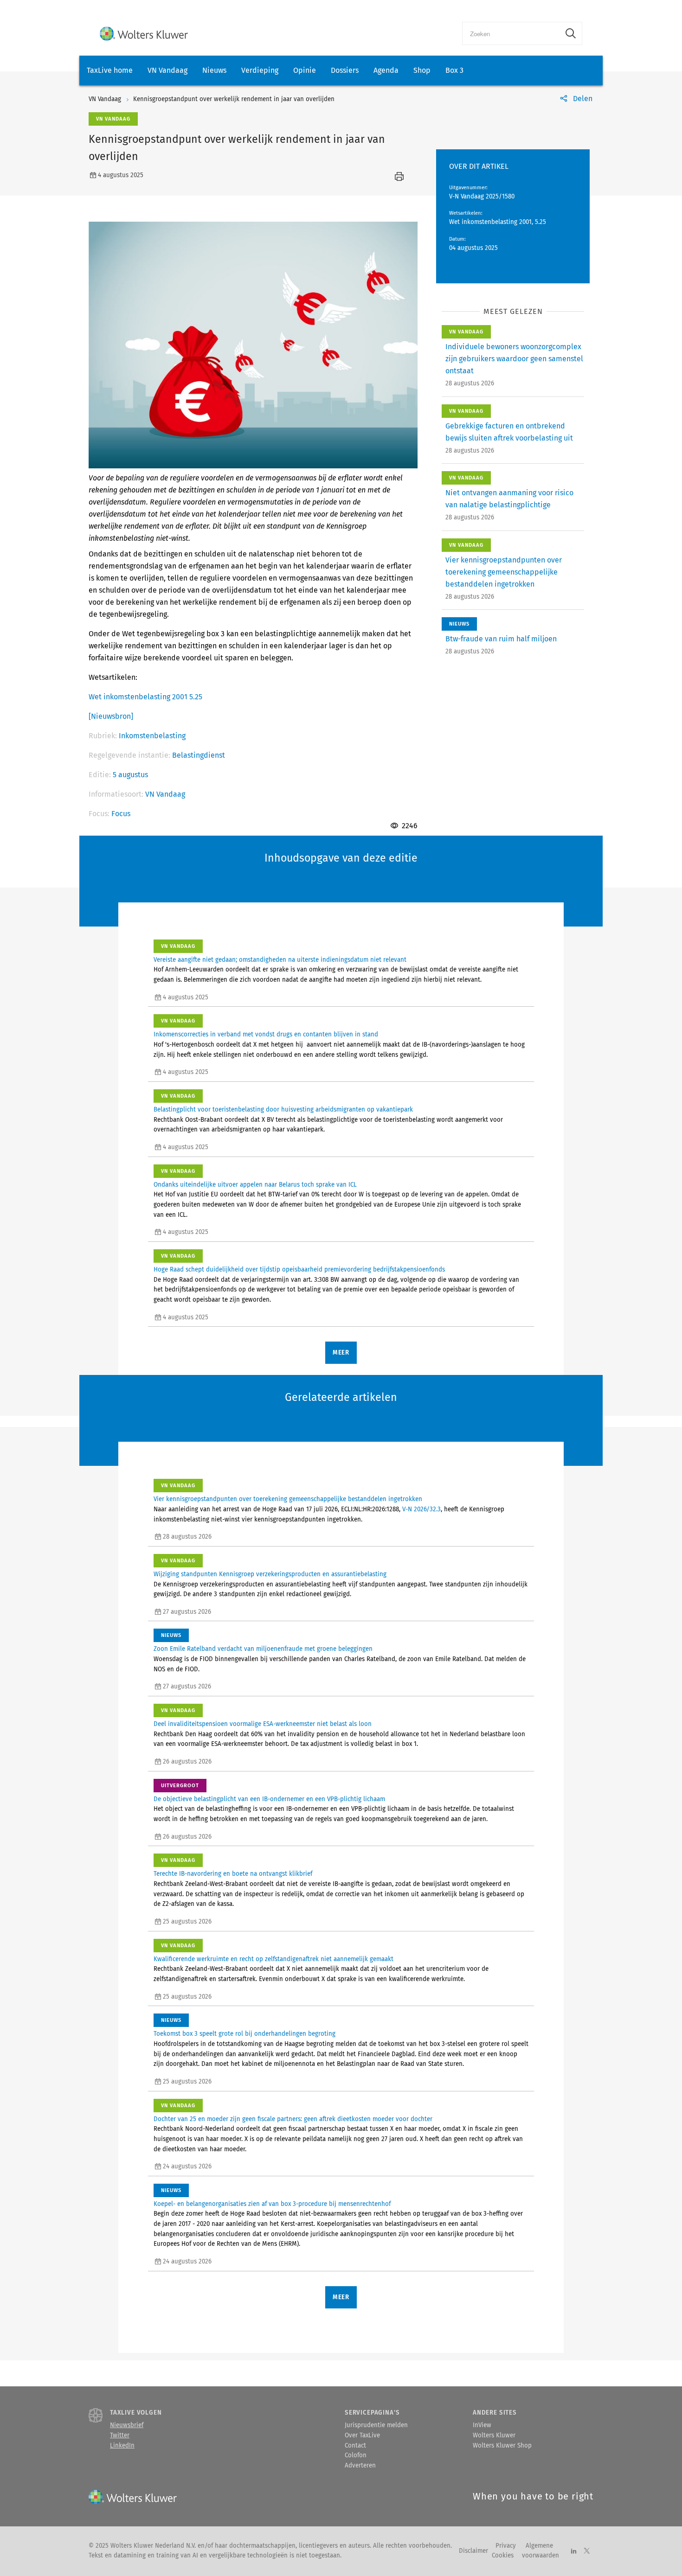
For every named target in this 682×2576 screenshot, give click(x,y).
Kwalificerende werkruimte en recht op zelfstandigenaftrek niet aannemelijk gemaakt (273, 1959)
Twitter (120, 2435)
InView (482, 2425)
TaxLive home (110, 70)
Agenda (386, 70)
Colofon (356, 2455)
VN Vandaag (167, 70)
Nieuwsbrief (127, 2425)
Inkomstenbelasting (152, 736)
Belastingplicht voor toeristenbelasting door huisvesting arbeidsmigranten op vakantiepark (283, 1110)
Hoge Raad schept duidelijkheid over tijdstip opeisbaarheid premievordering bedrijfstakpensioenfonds (299, 1270)
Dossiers (345, 70)
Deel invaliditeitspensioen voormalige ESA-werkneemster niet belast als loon (263, 1724)
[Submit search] (571, 33)
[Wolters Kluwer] (144, 34)
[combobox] (511, 33)
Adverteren (360, 2466)
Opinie (305, 70)
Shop (422, 70)
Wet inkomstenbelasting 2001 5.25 (145, 697)
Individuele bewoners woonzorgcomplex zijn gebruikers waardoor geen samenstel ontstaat (514, 359)
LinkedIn (122, 2446)
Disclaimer (473, 2551)
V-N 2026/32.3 (421, 1509)
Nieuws (214, 70)
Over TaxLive (362, 2435)
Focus (121, 814)
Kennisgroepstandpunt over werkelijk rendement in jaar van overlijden (234, 99)
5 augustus (130, 775)
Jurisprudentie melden (376, 2425)
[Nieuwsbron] (111, 716)
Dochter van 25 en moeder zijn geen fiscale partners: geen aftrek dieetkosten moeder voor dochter (293, 2119)
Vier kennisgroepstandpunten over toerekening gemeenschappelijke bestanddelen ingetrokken (504, 572)
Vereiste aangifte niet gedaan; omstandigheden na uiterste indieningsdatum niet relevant (280, 960)
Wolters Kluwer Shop (502, 2446)
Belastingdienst (199, 755)
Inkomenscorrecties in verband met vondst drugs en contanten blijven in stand (266, 1035)
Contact (355, 2446)
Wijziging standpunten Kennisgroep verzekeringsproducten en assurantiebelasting (270, 1574)
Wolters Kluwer (494, 2435)
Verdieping (260, 70)
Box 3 (454, 70)
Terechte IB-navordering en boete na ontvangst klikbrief (233, 1874)
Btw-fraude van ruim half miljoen (501, 639)
